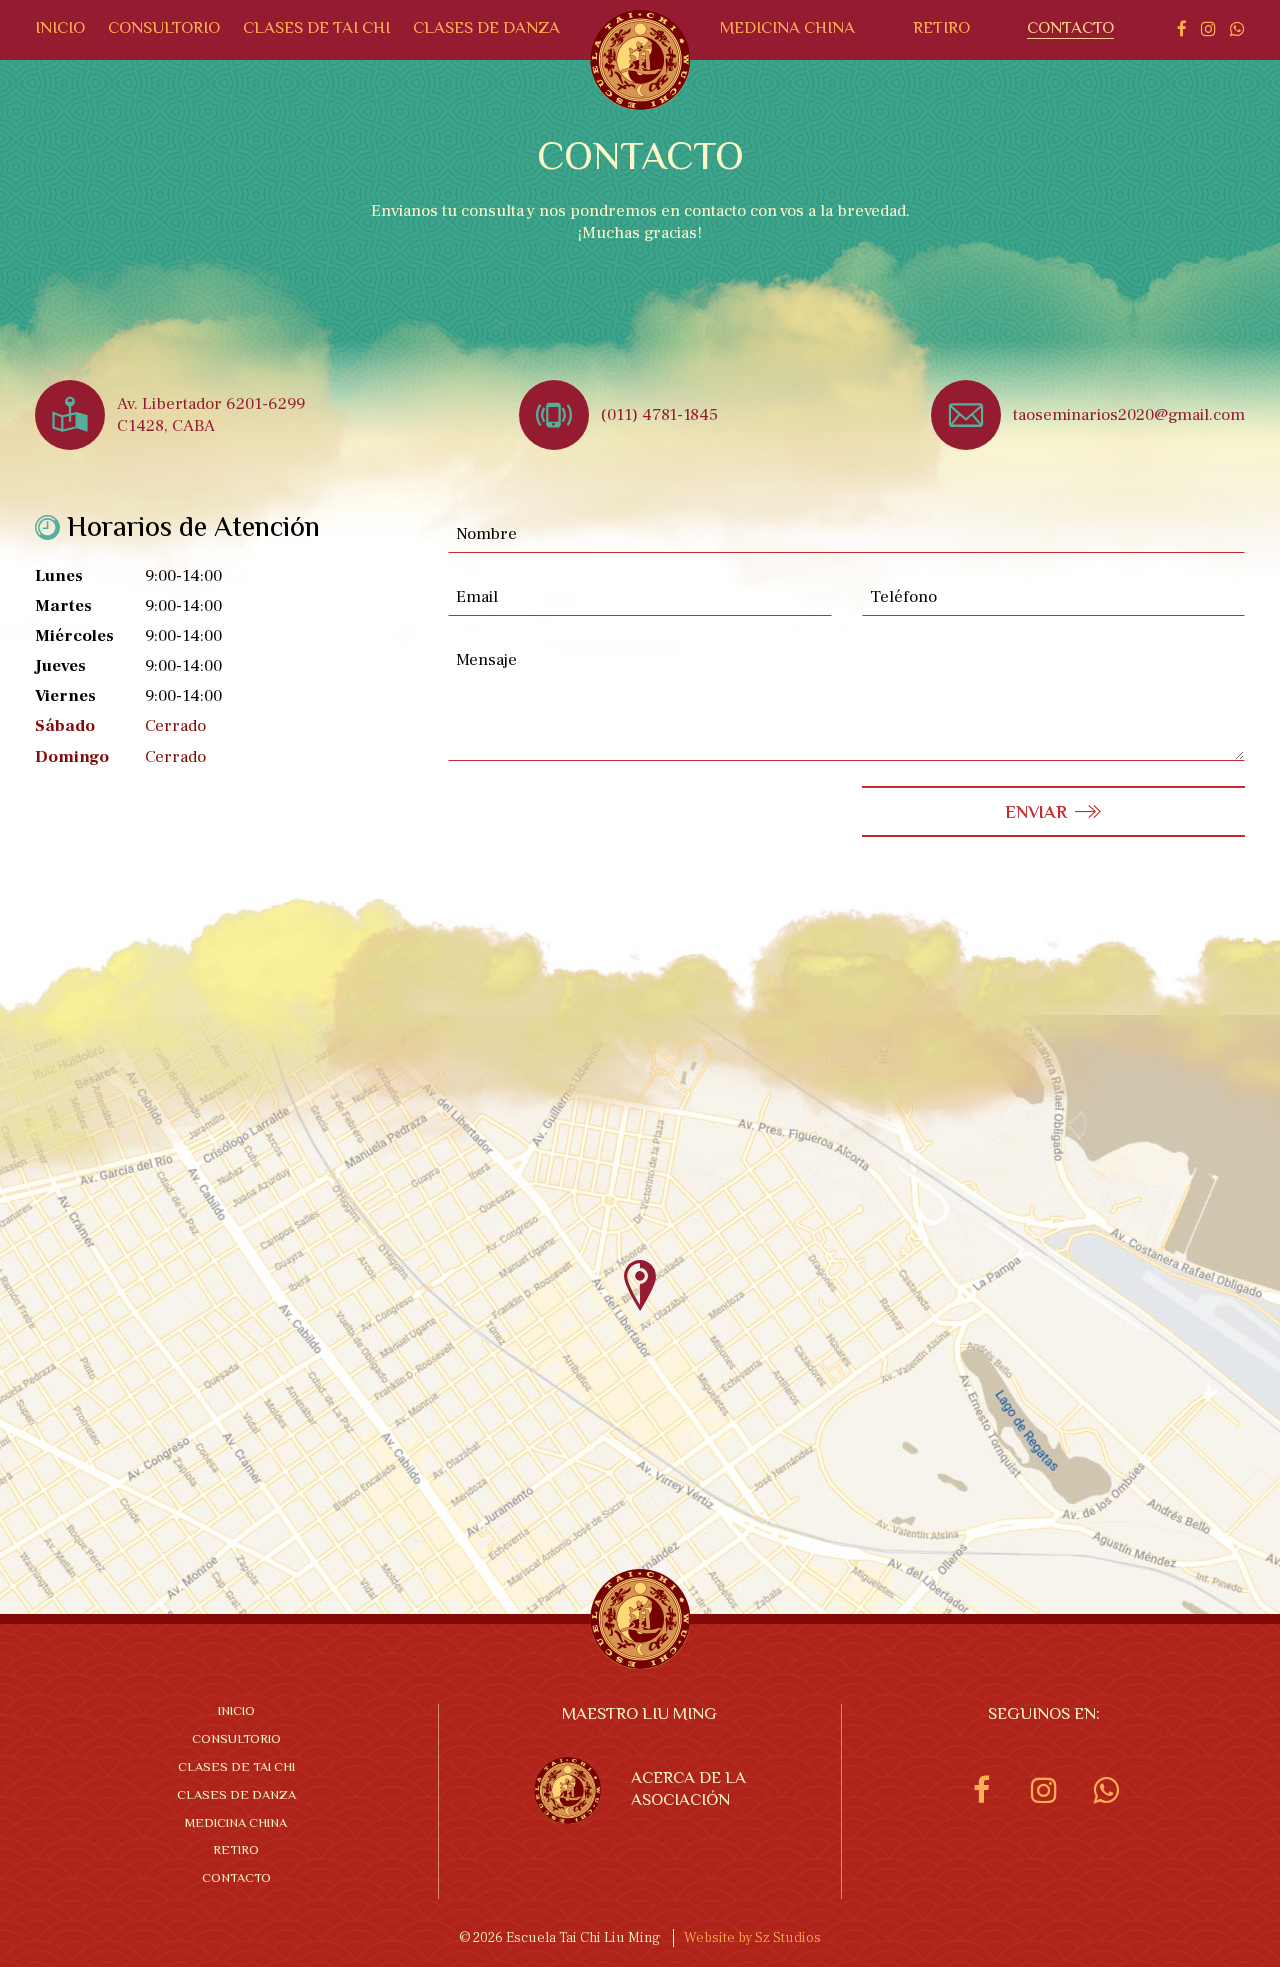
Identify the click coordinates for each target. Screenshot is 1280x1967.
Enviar (1036, 814)
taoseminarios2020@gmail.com (1129, 415)
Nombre (486, 534)
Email (477, 597)
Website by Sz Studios (752, 1938)
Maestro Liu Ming (639, 1715)
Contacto (1070, 29)
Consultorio (164, 29)
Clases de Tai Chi (316, 29)
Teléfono (903, 597)
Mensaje (486, 660)
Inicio (60, 29)
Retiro (941, 29)
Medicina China (787, 29)
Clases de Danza (486, 29)
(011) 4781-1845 (659, 415)
